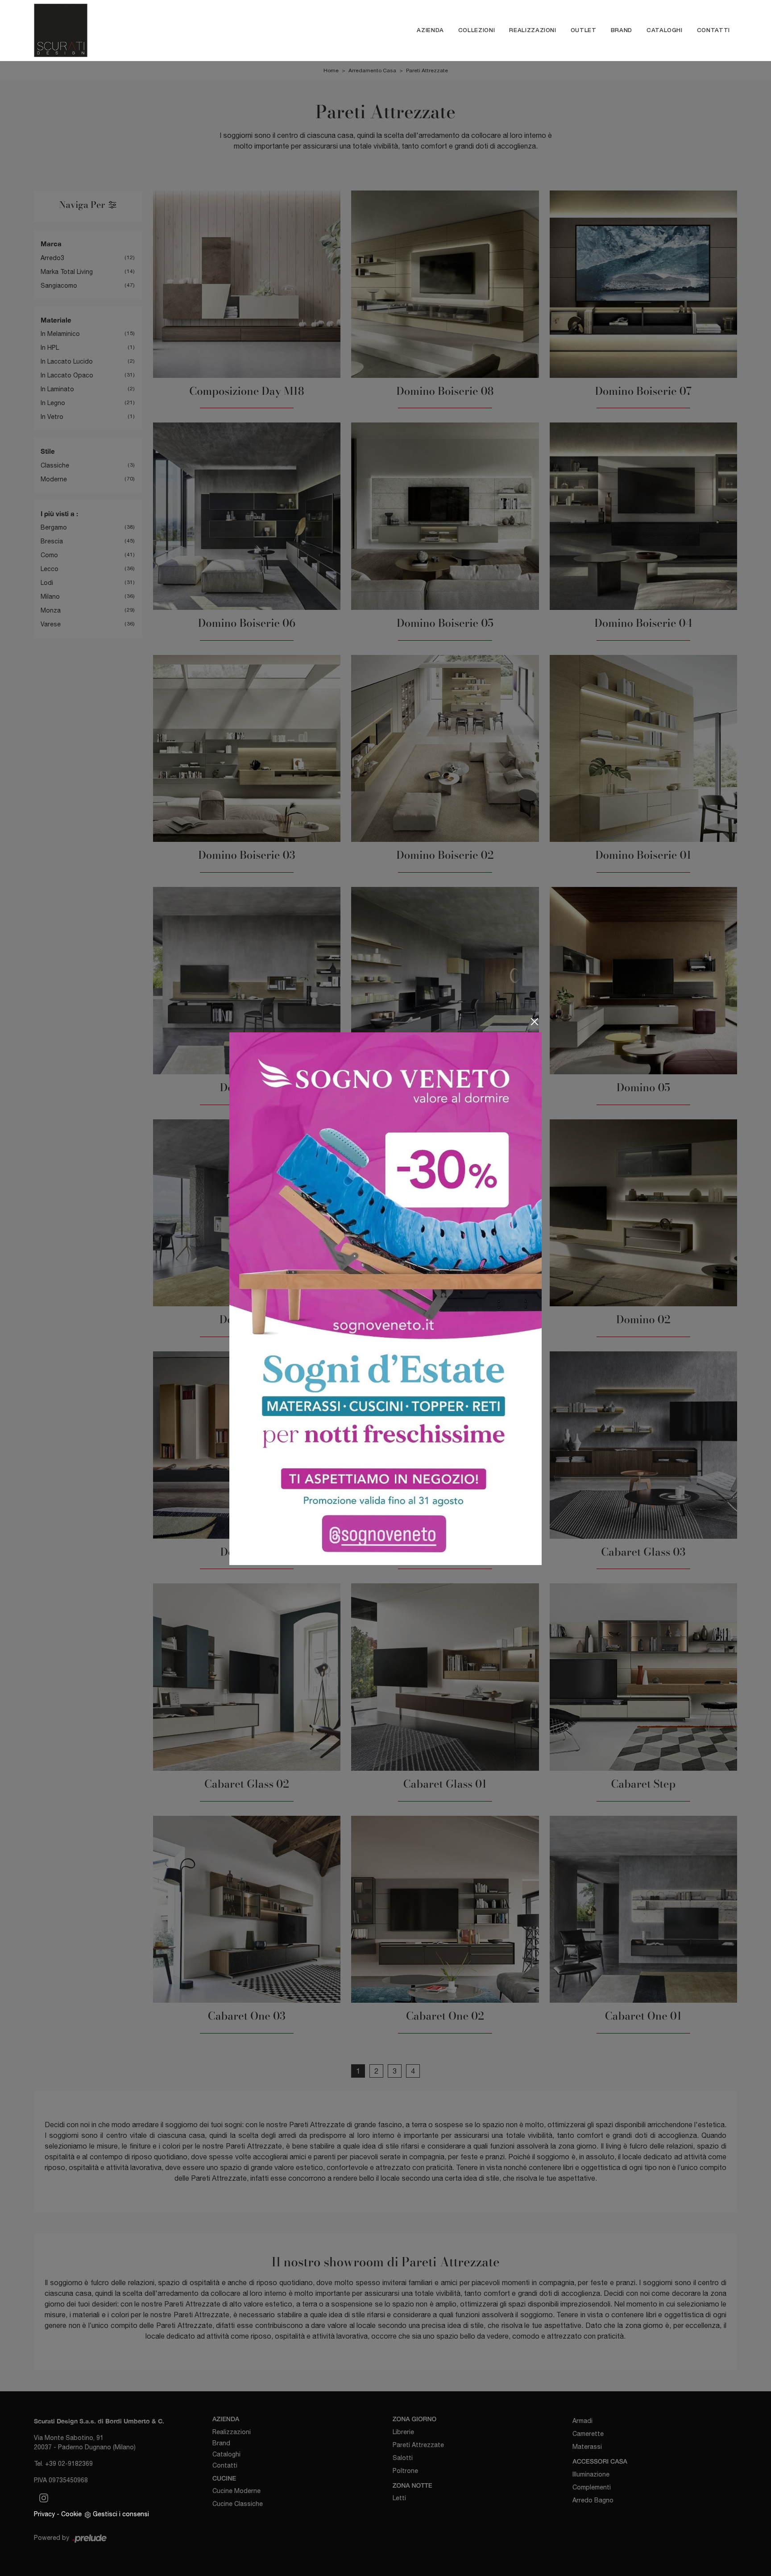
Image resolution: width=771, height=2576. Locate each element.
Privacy (44, 2514)
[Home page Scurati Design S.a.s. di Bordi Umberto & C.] (128, 30)
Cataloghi (665, 30)
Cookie (71, 2514)
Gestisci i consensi (121, 2514)
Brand (622, 30)
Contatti (713, 30)
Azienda (430, 30)
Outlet (584, 30)
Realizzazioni (533, 30)
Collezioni (477, 30)
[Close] (535, 1022)
